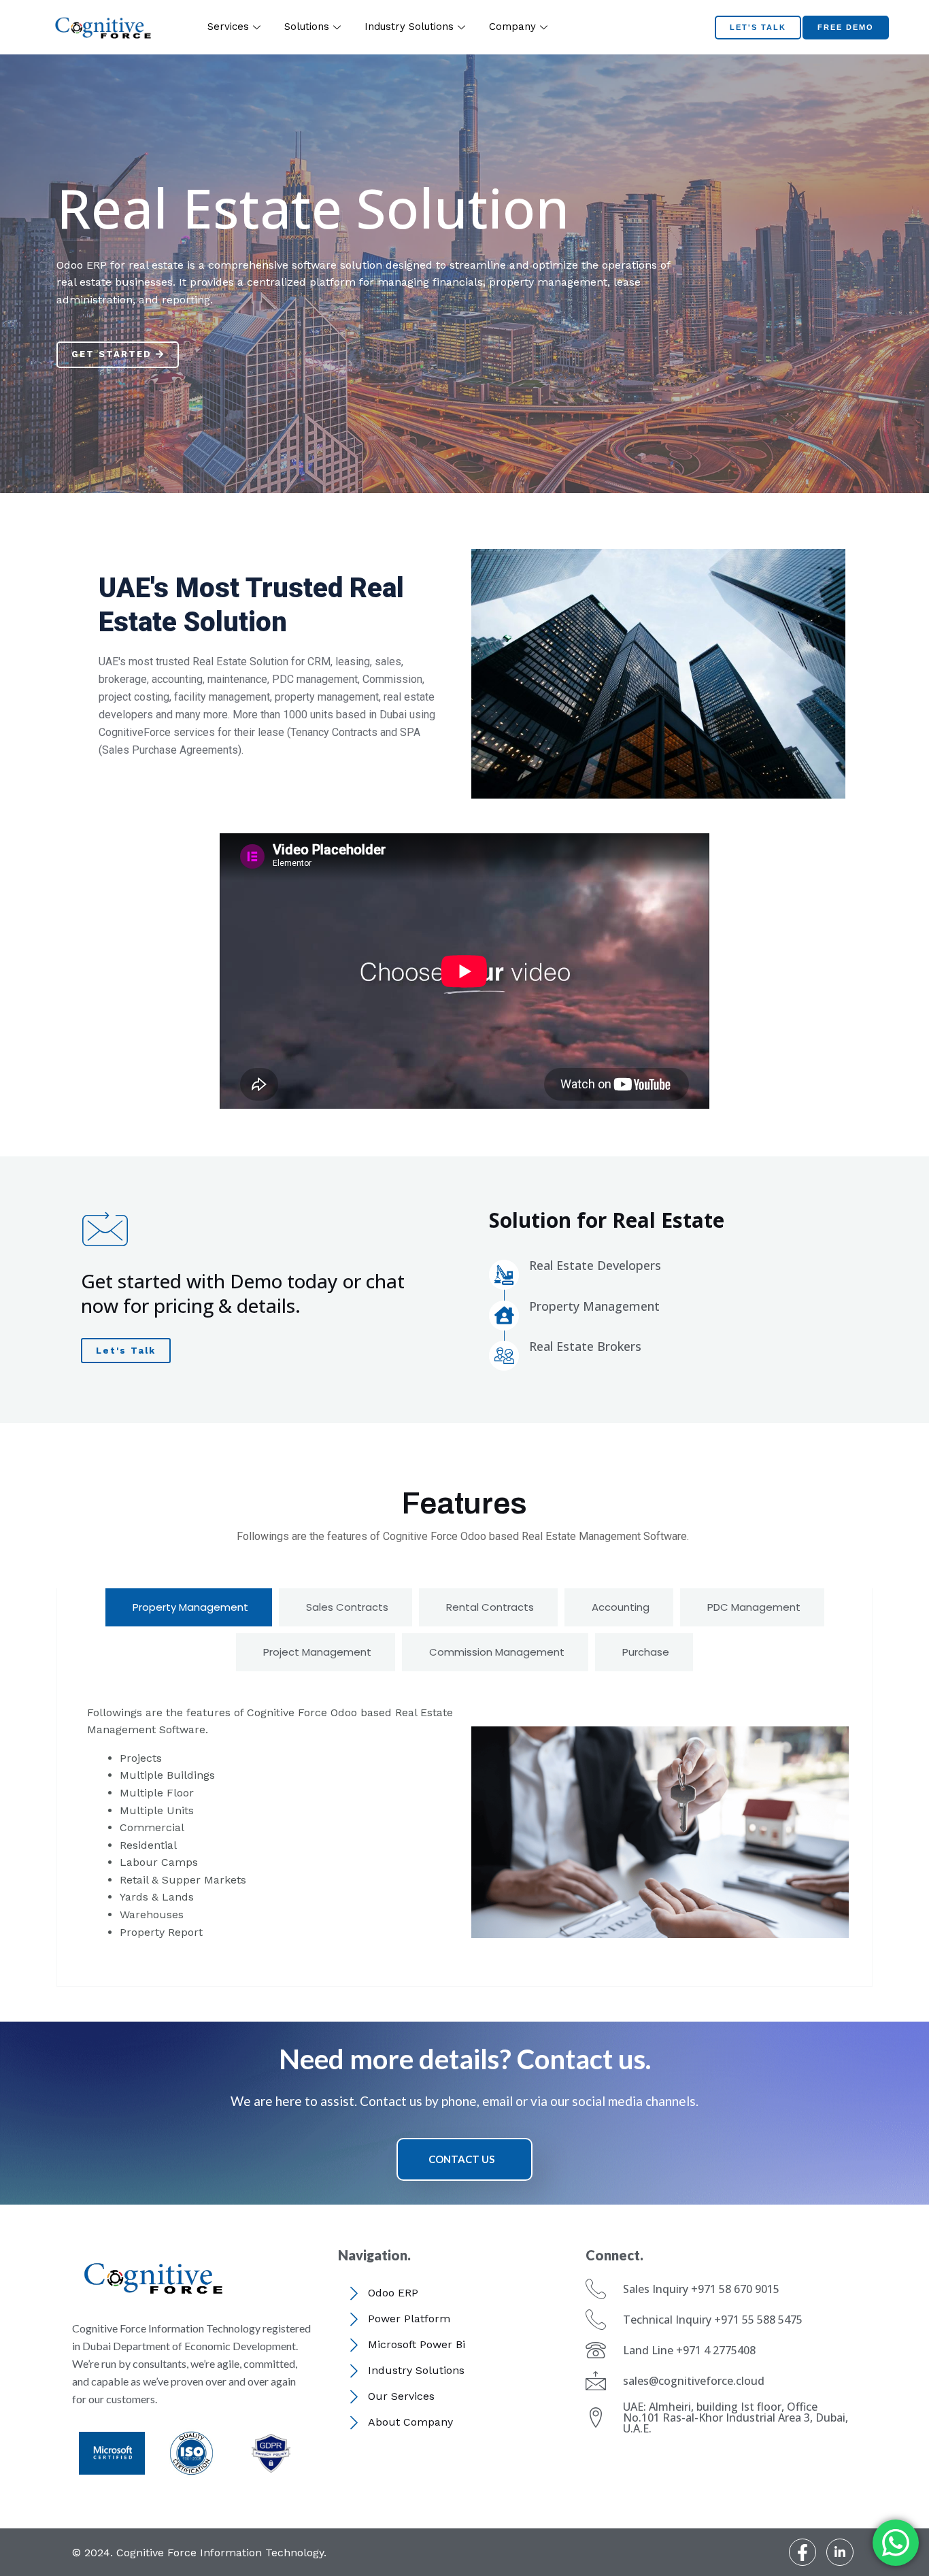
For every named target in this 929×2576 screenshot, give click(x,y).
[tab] (189, 1607)
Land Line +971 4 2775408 (689, 2350)
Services (228, 27)
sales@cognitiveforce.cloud (694, 2381)
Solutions (307, 27)
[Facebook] (803, 2552)
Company (512, 27)
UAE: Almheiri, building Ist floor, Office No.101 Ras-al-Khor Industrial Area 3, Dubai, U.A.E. (736, 2418)
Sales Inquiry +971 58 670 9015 (701, 2289)
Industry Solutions (409, 27)
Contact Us (461, 2159)
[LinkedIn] (840, 2552)
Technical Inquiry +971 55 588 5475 (713, 2320)
